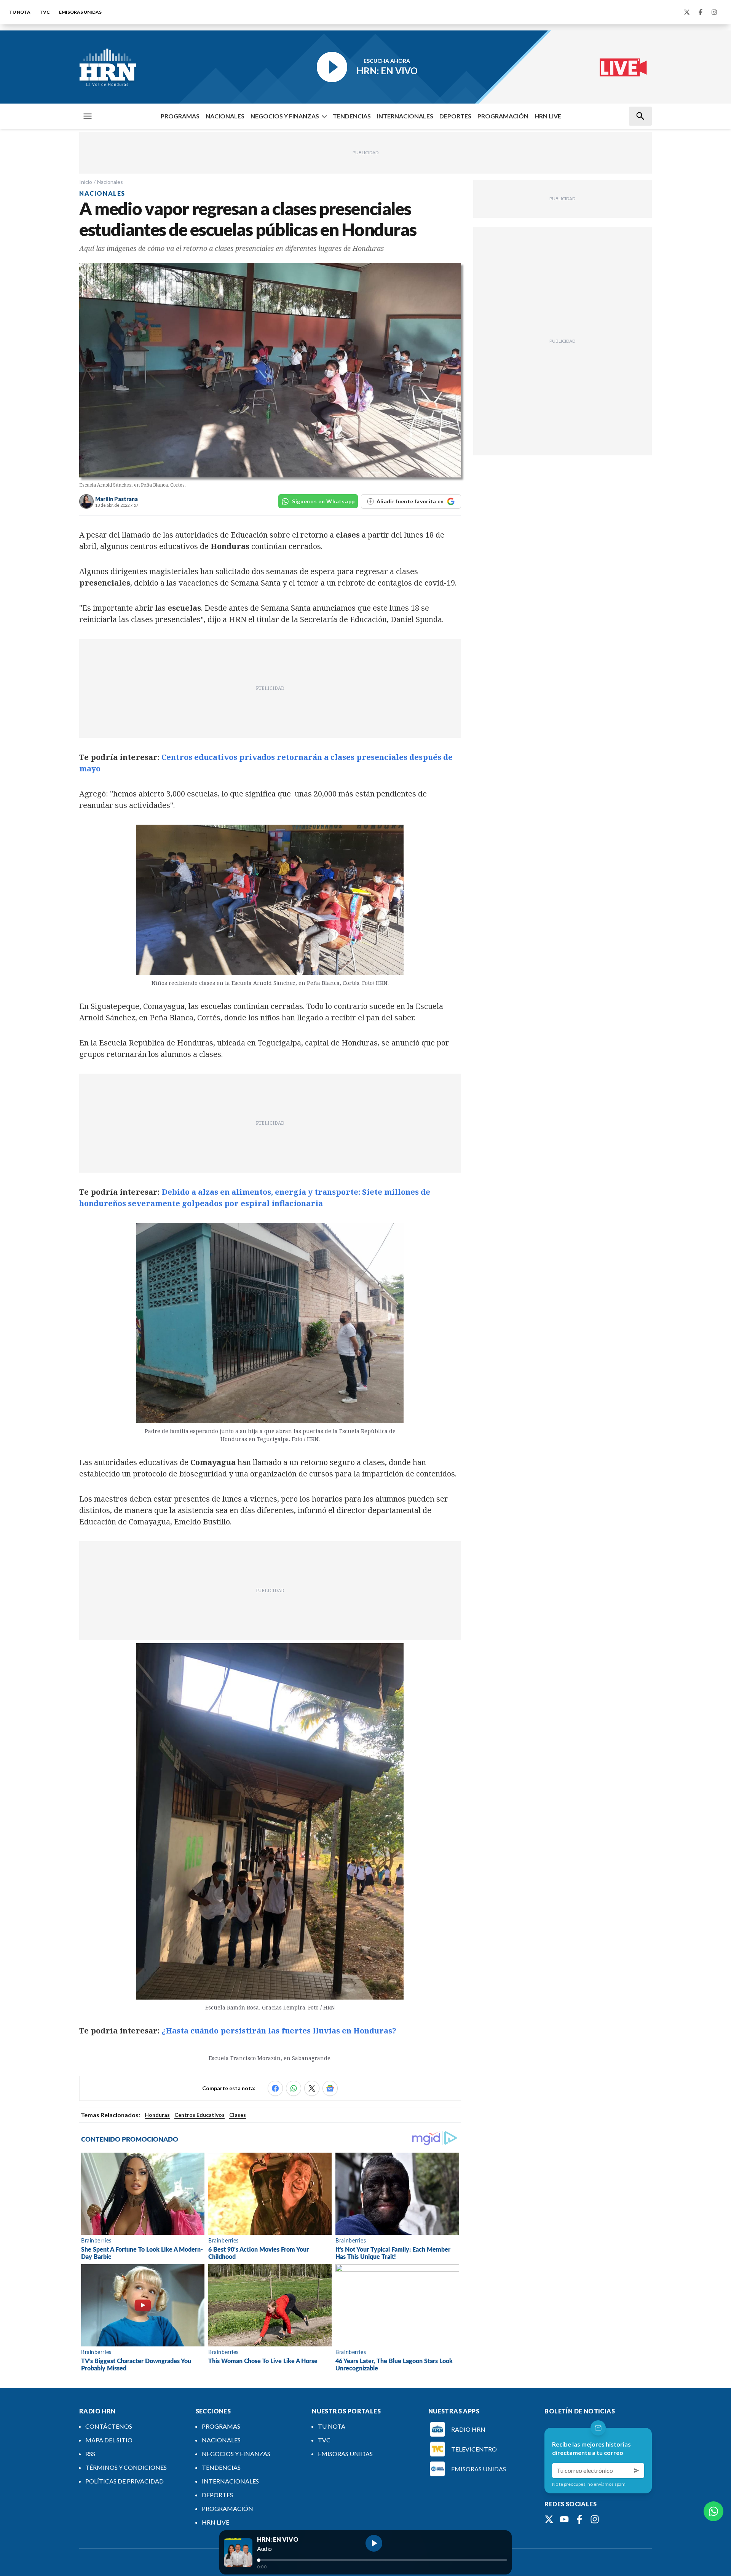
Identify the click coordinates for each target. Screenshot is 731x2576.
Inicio (86, 182)
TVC (45, 12)
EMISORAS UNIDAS (80, 12)
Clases (238, 2115)
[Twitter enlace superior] (687, 12)
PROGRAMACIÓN (503, 116)
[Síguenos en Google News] (330, 2088)
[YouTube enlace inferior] (564, 2519)
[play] (374, 2543)
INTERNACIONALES (405, 116)
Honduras (157, 2115)
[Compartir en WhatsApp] (294, 2088)
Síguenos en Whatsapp (323, 501)
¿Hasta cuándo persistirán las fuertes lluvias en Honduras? (279, 2031)
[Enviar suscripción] (637, 2471)
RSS (90, 2454)
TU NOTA (20, 12)
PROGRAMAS (180, 116)
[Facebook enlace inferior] (579, 2519)
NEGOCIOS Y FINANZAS (285, 116)
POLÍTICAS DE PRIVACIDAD (124, 2481)
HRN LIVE (548, 116)
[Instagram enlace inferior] (595, 2519)
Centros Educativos (200, 2115)
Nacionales (110, 182)
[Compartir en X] (312, 2088)
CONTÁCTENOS (109, 2426)
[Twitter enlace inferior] (549, 2519)
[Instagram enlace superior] (714, 12)
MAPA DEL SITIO (109, 2440)
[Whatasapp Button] (713, 2511)
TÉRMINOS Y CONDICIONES (126, 2467)
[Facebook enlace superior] (701, 12)
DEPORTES (455, 116)
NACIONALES (225, 116)
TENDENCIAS (352, 116)
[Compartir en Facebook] (275, 2088)
